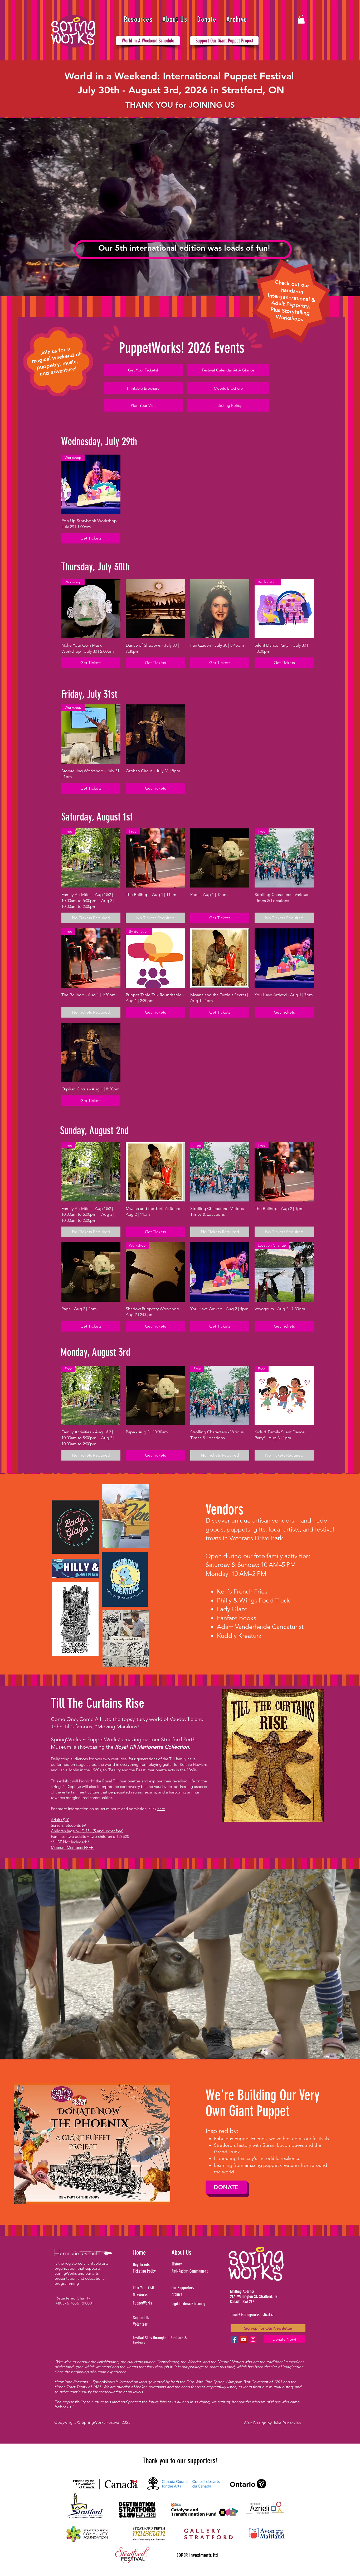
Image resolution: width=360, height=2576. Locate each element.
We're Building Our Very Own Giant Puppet (262, 2103)
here (161, 1809)
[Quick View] (155, 609)
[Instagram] (253, 2339)
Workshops (290, 318)
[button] (138, 19)
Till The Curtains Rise (98, 1703)
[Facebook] (234, 2339)
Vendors (224, 1509)
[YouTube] (244, 2339)
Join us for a (55, 351)
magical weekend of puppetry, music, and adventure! (56, 364)
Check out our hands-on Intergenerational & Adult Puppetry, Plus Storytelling (292, 298)
